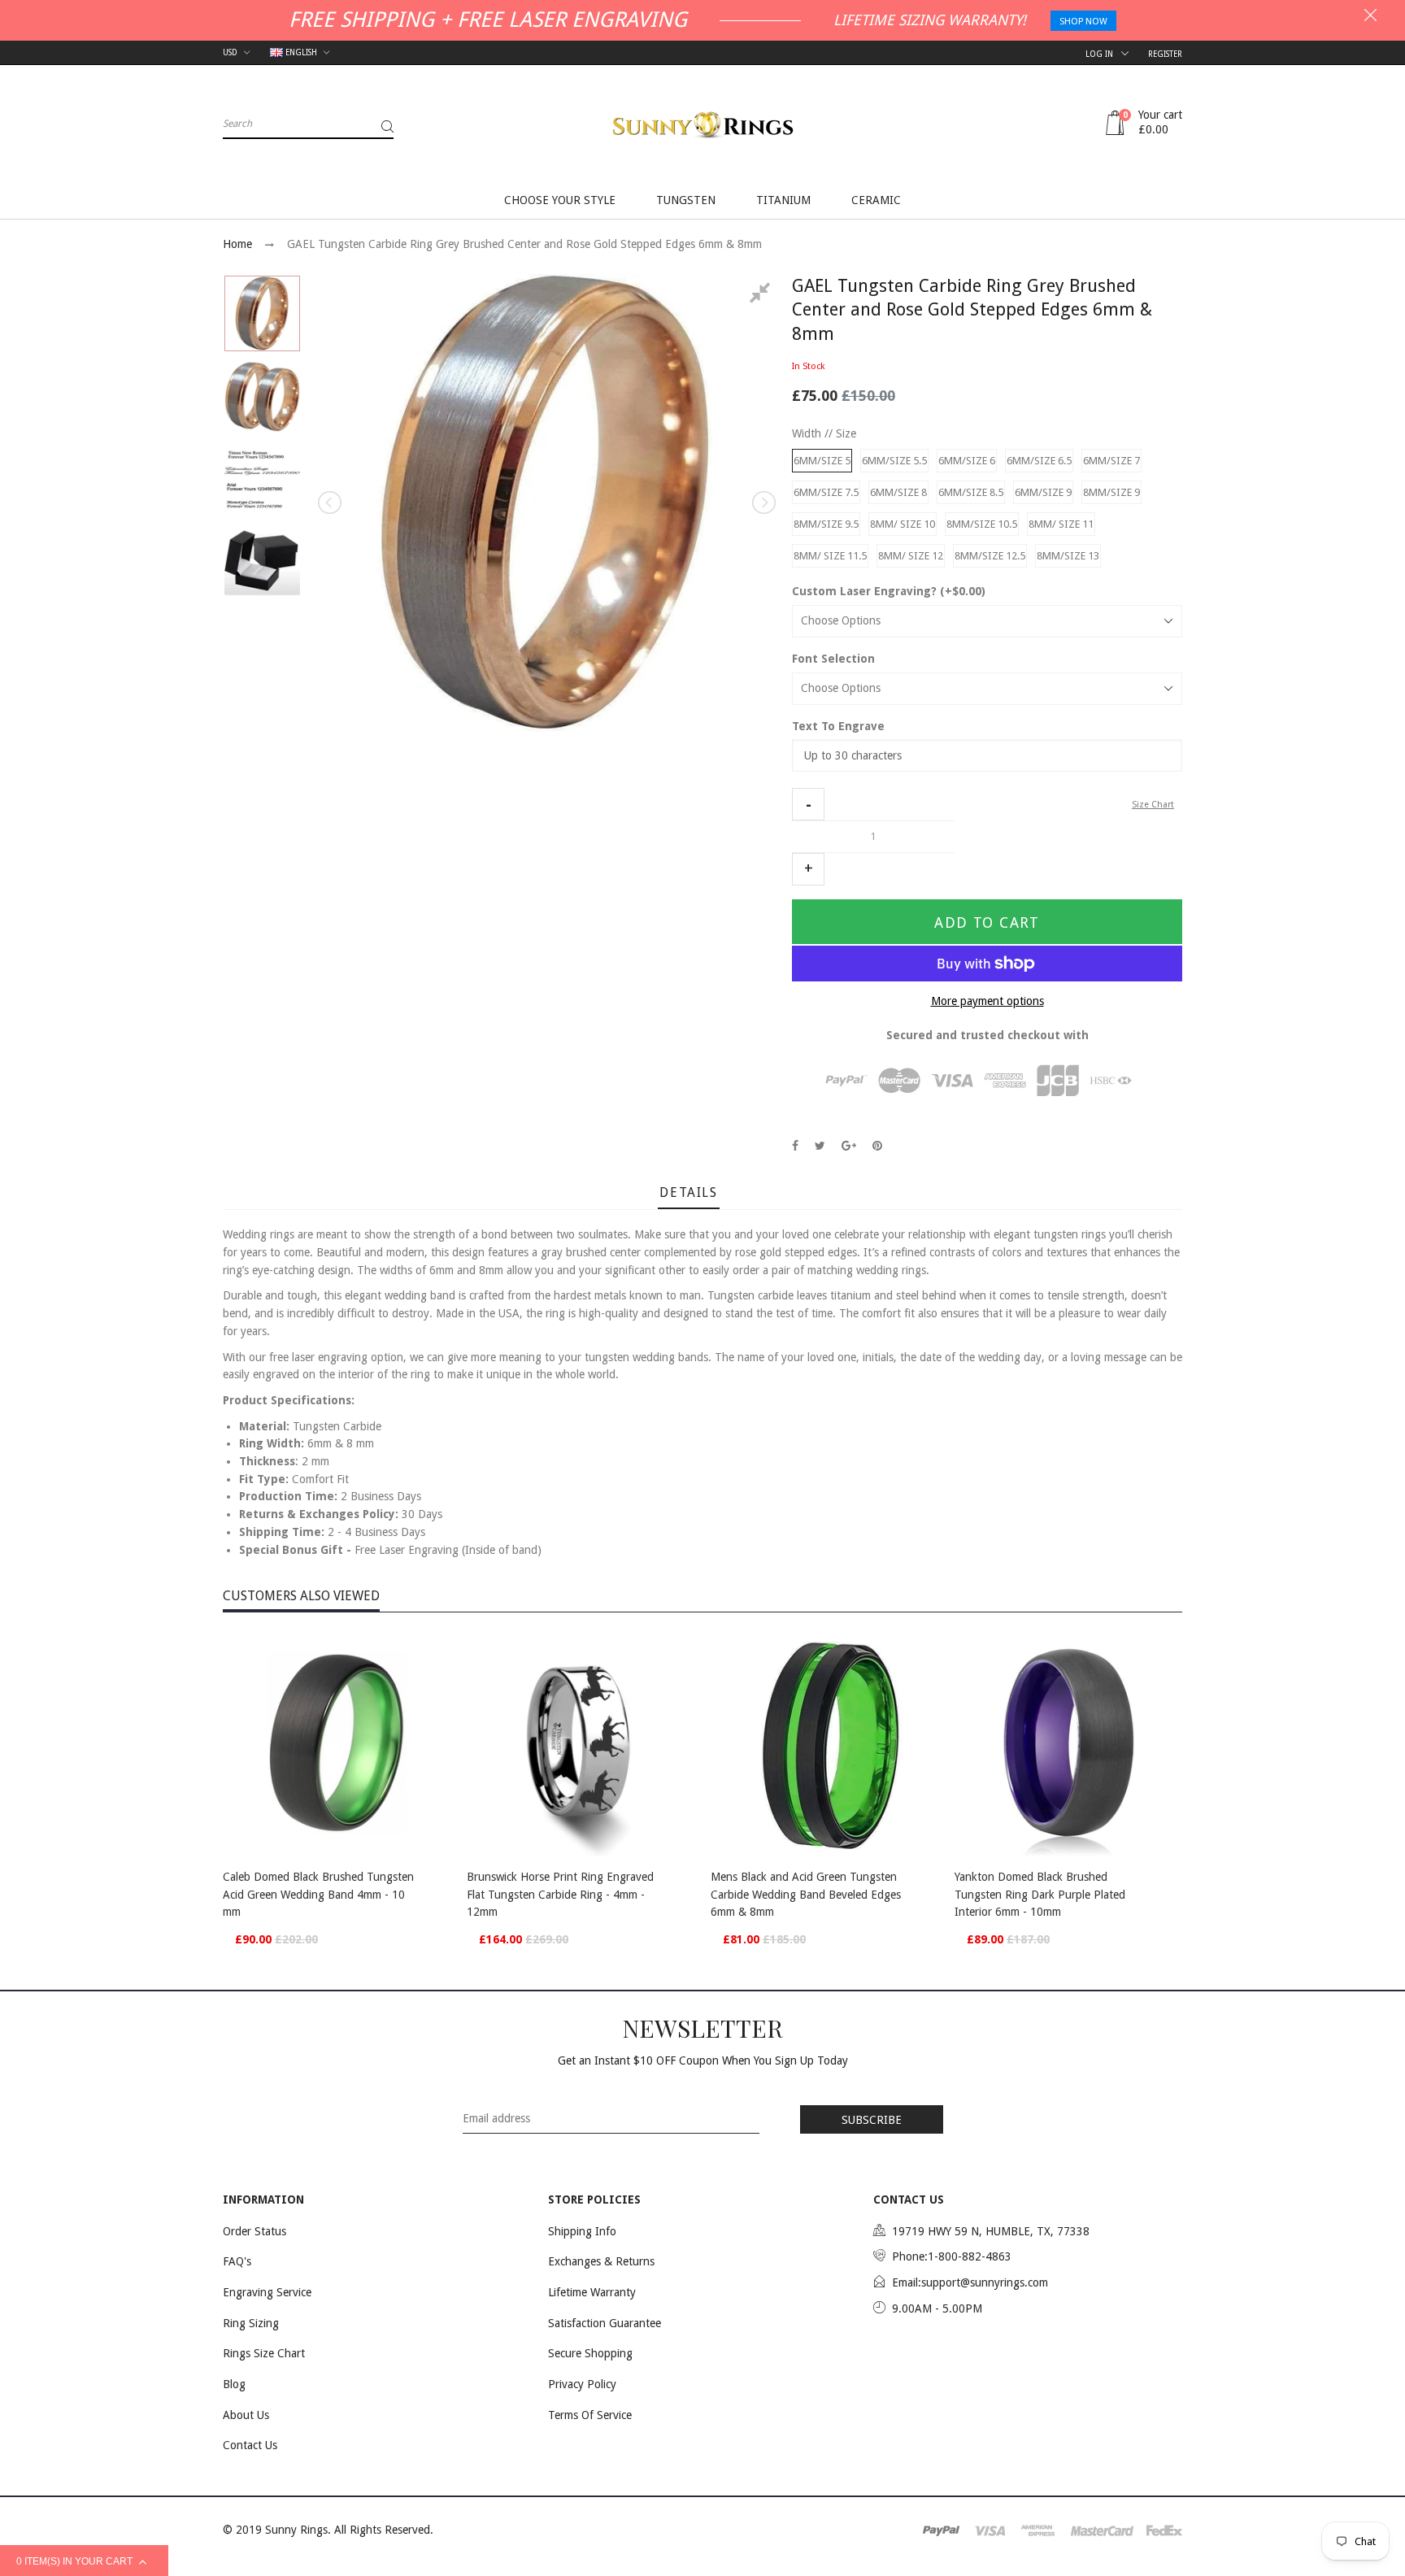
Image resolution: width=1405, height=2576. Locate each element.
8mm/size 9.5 (826, 524)
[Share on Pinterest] (877, 1146)
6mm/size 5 (822, 461)
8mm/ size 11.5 (830, 556)
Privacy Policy (582, 2384)
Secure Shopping (590, 2353)
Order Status (254, 2231)
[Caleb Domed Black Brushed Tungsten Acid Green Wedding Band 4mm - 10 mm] (337, 1743)
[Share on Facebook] (795, 1146)
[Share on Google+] (849, 1146)
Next (763, 503)
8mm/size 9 (1111, 492)
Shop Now (1083, 22)
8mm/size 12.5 (990, 556)
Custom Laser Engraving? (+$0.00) (889, 591)
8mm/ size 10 (903, 524)
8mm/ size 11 (1061, 524)
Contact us (250, 2445)
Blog (234, 2384)
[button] (808, 804)
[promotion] (1370, 17)
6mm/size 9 (1043, 492)
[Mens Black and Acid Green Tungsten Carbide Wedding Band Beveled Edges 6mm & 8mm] (824, 1743)
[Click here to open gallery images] (763, 295)
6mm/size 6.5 (1039, 461)
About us (246, 2415)
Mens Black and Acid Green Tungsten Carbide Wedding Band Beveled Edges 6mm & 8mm (806, 1894)
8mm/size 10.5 (982, 524)
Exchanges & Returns (601, 2261)
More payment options (987, 1001)
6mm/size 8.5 (971, 492)
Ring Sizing (251, 2323)
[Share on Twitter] (820, 1146)
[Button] (434, 1879)
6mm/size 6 (967, 461)
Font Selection (833, 659)
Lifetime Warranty (592, 2292)
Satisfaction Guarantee (605, 2323)
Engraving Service (267, 2292)
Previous (331, 503)
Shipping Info (582, 2231)
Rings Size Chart (264, 2353)
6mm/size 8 (898, 492)
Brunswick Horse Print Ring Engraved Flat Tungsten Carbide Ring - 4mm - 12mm (560, 1894)
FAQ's (237, 2261)
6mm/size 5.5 (894, 461)
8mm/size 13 (1068, 556)
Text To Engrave (838, 726)
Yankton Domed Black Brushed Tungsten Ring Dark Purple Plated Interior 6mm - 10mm (1040, 1894)
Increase (808, 869)
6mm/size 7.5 (826, 492)
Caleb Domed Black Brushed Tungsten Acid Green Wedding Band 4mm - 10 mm (318, 1894)
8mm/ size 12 (911, 556)
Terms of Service (590, 2415)
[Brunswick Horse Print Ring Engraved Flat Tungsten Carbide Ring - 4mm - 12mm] (581, 1743)
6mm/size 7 (1111, 461)
